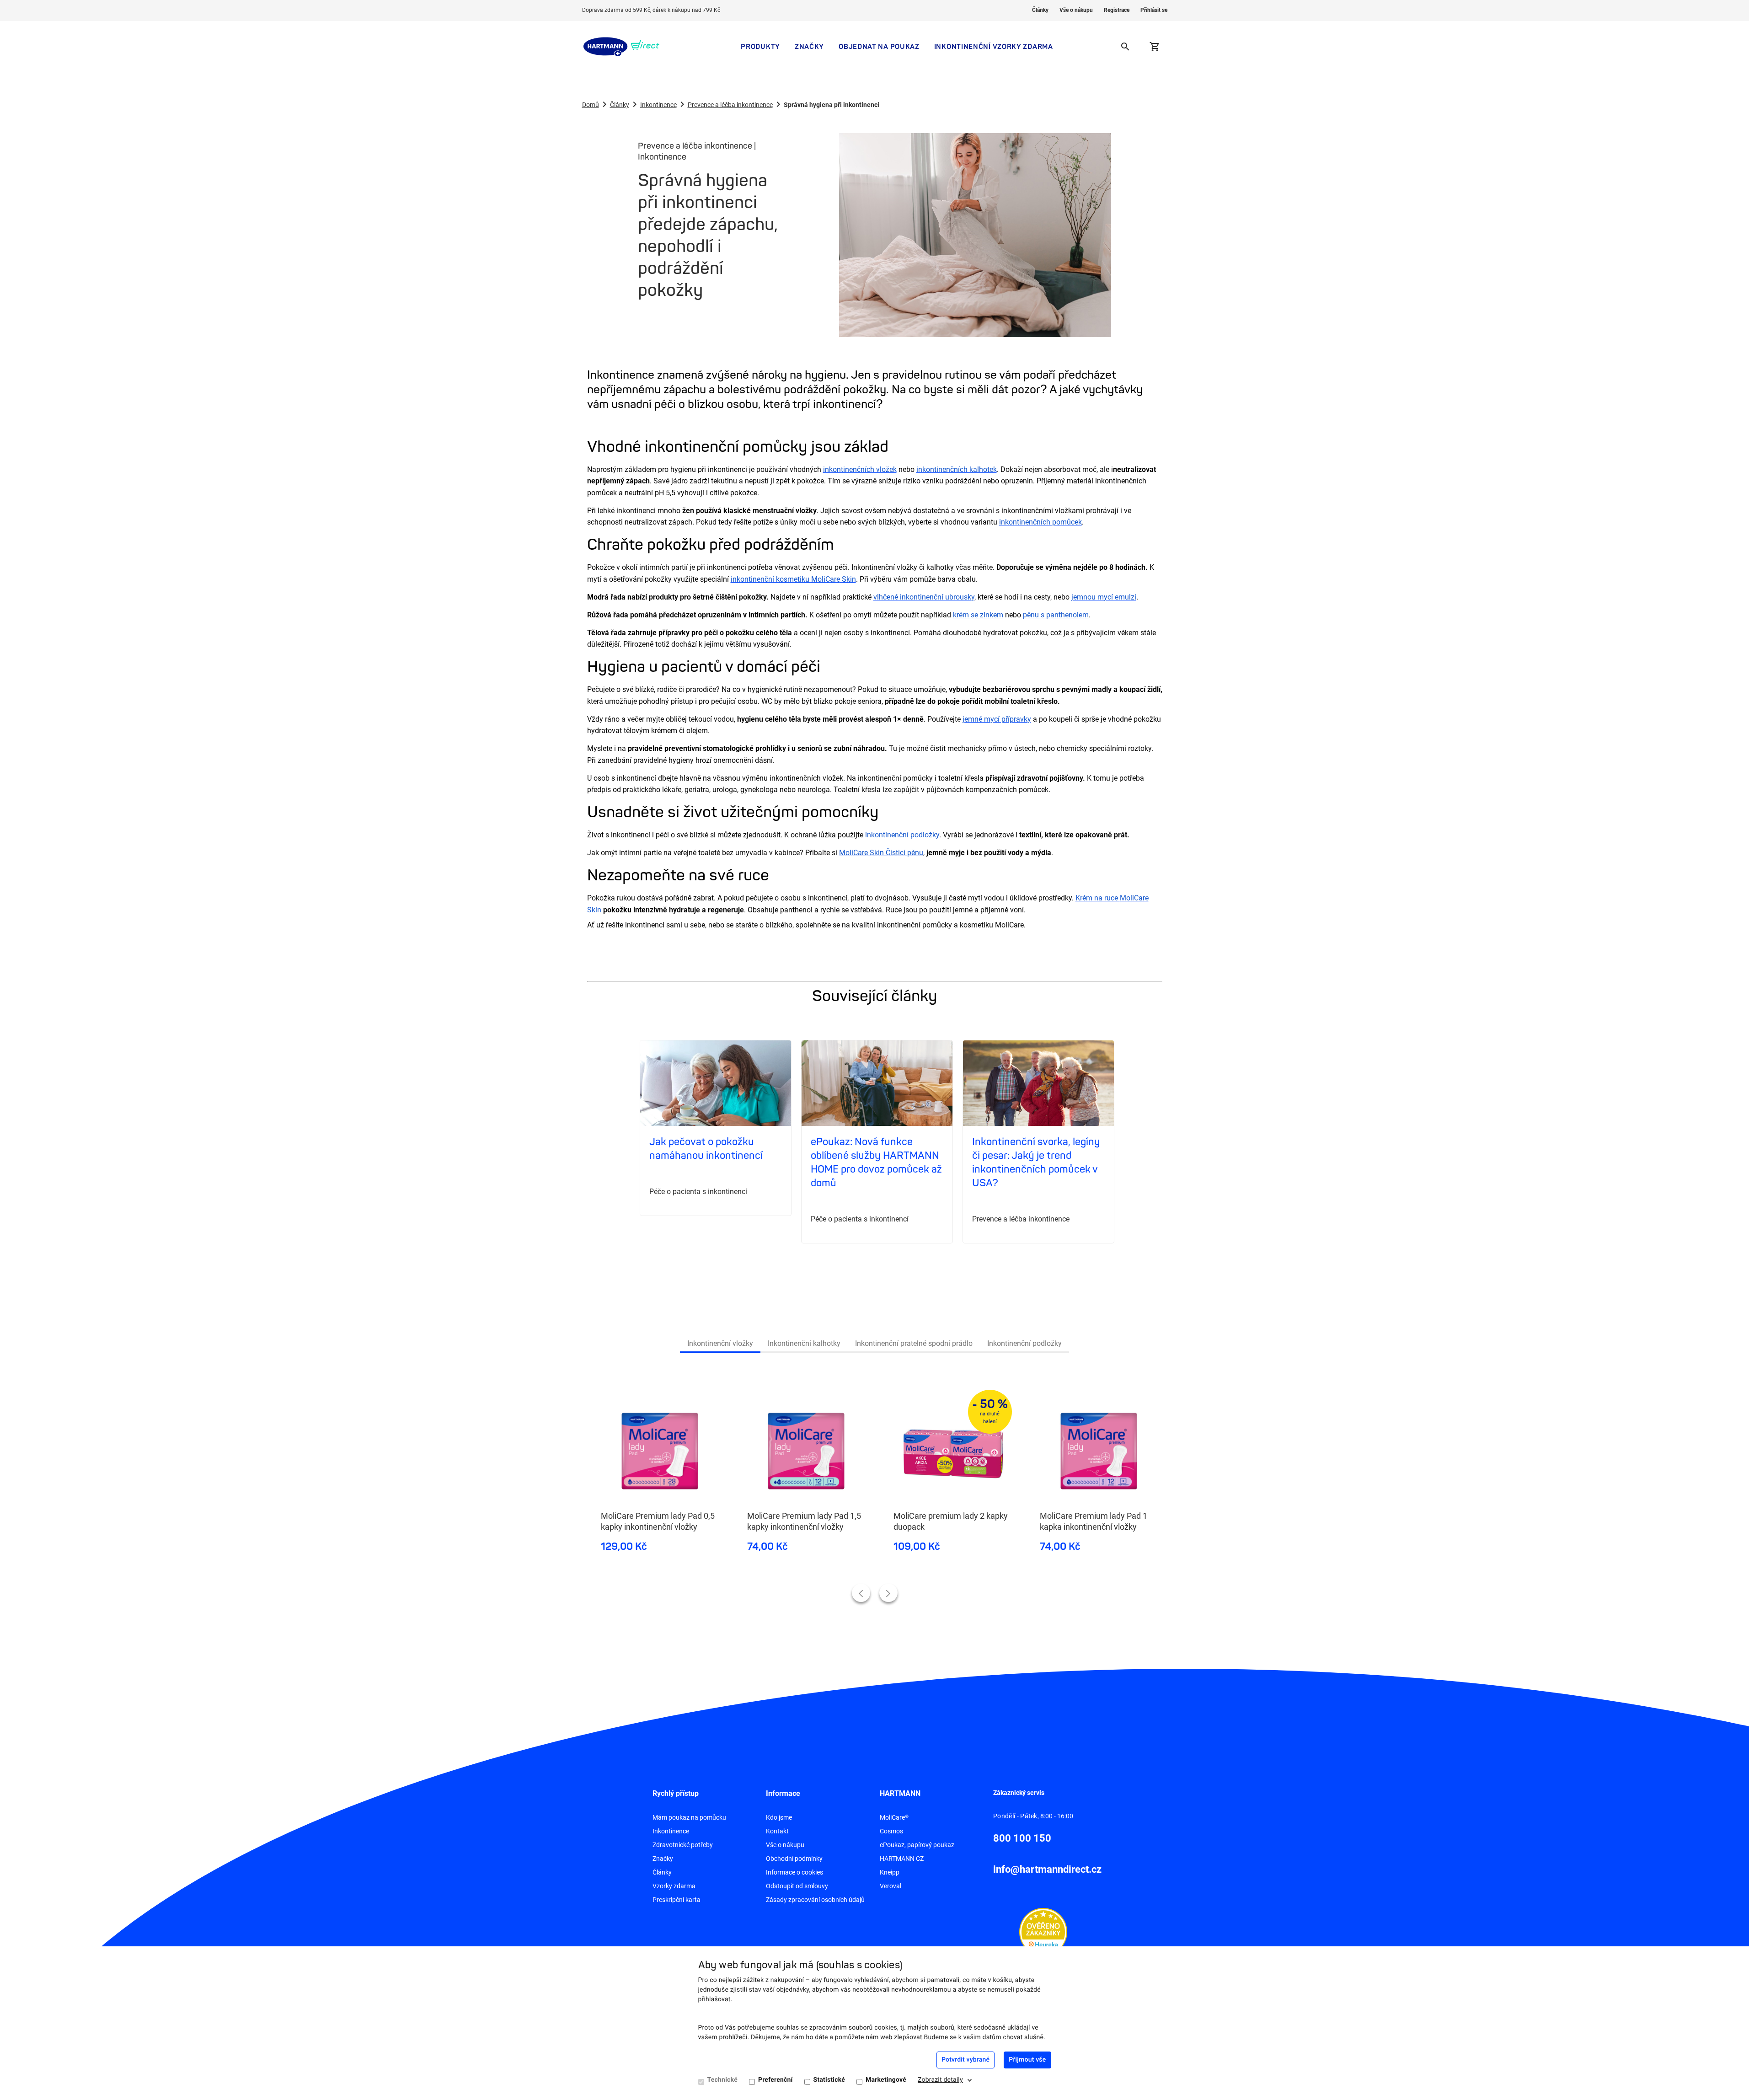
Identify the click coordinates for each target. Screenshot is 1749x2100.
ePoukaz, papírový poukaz (917, 1845)
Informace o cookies (794, 1872)
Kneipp (890, 1872)
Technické (722, 2080)
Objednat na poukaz (879, 46)
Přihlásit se (1154, 10)
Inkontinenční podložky (1024, 1343)
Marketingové (886, 2080)
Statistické (829, 2080)
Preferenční (776, 2080)
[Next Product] (888, 1593)
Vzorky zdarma (674, 1886)
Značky (809, 46)
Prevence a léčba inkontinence (730, 105)
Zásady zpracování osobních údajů (815, 1900)
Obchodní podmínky (794, 1859)
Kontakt (777, 1831)
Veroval (891, 1886)
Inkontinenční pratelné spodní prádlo (914, 1343)
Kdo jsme (779, 1817)
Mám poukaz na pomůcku (689, 1817)
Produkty (760, 46)
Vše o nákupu (1076, 10)
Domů (591, 105)
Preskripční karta (677, 1900)
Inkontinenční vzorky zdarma (994, 46)
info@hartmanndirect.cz (1047, 1869)
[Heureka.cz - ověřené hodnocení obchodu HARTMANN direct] (1043, 1932)
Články (1040, 10)
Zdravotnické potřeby (683, 1845)
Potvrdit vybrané (965, 2060)
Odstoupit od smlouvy (797, 1886)
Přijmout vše (1027, 2060)
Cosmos (891, 1831)
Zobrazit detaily (940, 2080)
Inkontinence (658, 105)
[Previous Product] (861, 1593)
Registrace (1117, 10)
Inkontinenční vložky (720, 1343)
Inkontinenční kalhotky (804, 1343)
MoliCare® (894, 1817)
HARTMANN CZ (902, 1859)
